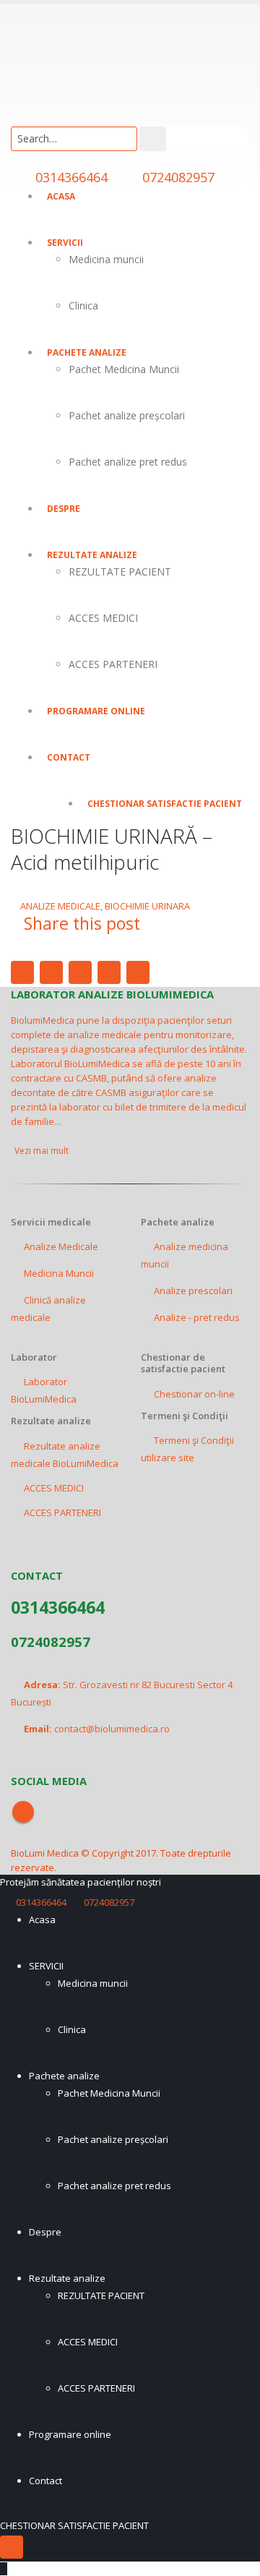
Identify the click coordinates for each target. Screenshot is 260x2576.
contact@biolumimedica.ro (112, 1729)
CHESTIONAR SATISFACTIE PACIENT (165, 804)
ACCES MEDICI (103, 618)
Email (138, 972)
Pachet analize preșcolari (127, 415)
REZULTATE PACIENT (120, 572)
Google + (109, 972)
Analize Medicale (61, 1246)
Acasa (61, 196)
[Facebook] (12, 2547)
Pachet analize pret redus (128, 462)
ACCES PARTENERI (113, 664)
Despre (64, 509)
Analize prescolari (193, 1291)
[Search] (153, 139)
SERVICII (65, 243)
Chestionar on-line (194, 1394)
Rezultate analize (92, 555)
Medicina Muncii (59, 1273)
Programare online (96, 711)
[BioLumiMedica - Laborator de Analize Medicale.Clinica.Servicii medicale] (51, 58)
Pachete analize (87, 352)
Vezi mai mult (43, 1151)
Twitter (51, 972)
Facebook (22, 972)
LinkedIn (80, 972)
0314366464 (71, 177)
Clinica (83, 305)
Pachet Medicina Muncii (124, 369)
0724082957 (178, 177)
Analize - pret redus (197, 1317)
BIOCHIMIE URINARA (147, 906)
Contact (69, 757)
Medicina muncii (106, 259)
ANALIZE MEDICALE (60, 906)
